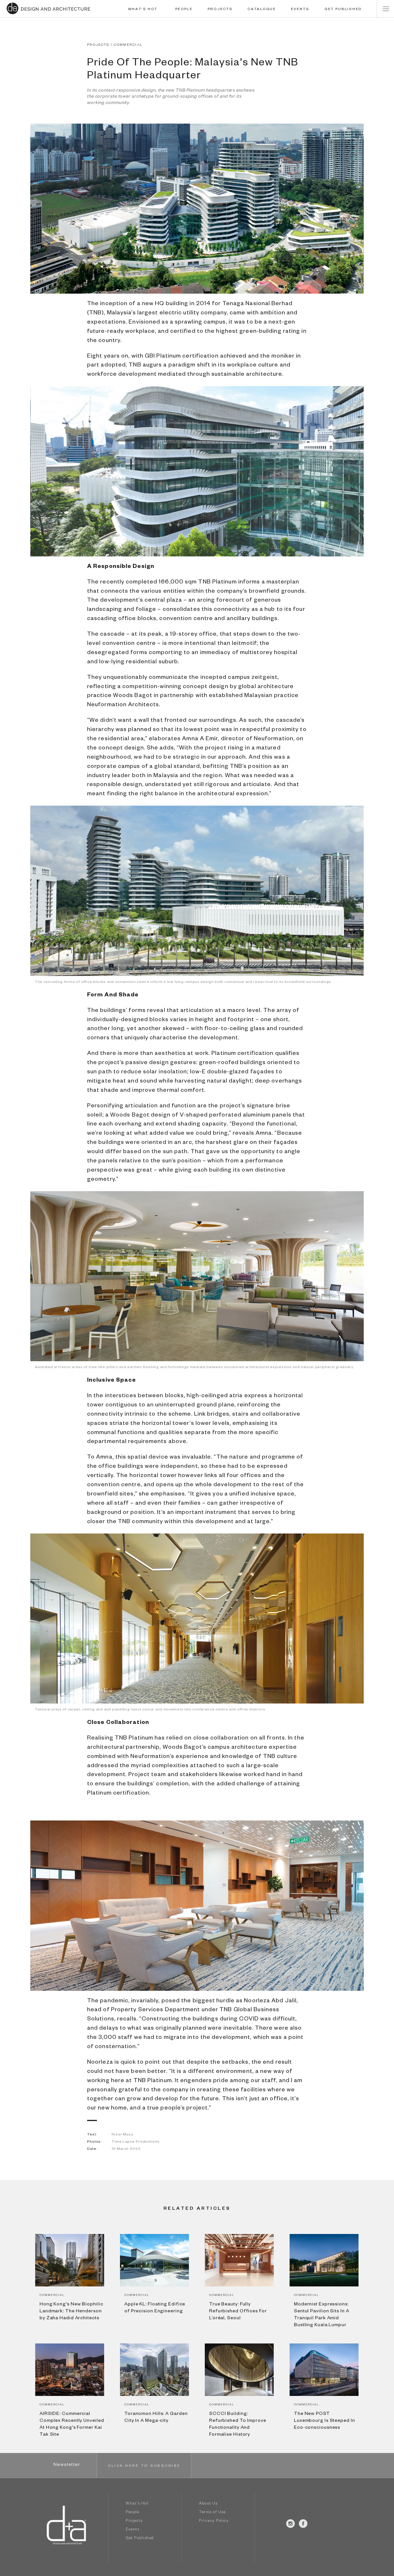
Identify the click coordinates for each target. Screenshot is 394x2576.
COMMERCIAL (128, 45)
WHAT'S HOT (143, 10)
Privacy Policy (214, 2521)
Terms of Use (212, 2513)
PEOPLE (184, 10)
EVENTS (300, 10)
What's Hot (137, 2504)
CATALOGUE (262, 10)
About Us (208, 2504)
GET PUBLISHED (343, 10)
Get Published (140, 2539)
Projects (134, 2521)
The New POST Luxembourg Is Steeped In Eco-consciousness (324, 2421)
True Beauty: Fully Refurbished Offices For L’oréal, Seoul (238, 2312)
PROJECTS (220, 10)
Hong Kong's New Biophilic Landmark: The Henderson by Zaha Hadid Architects (71, 2312)
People (132, 2513)
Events (133, 2530)
